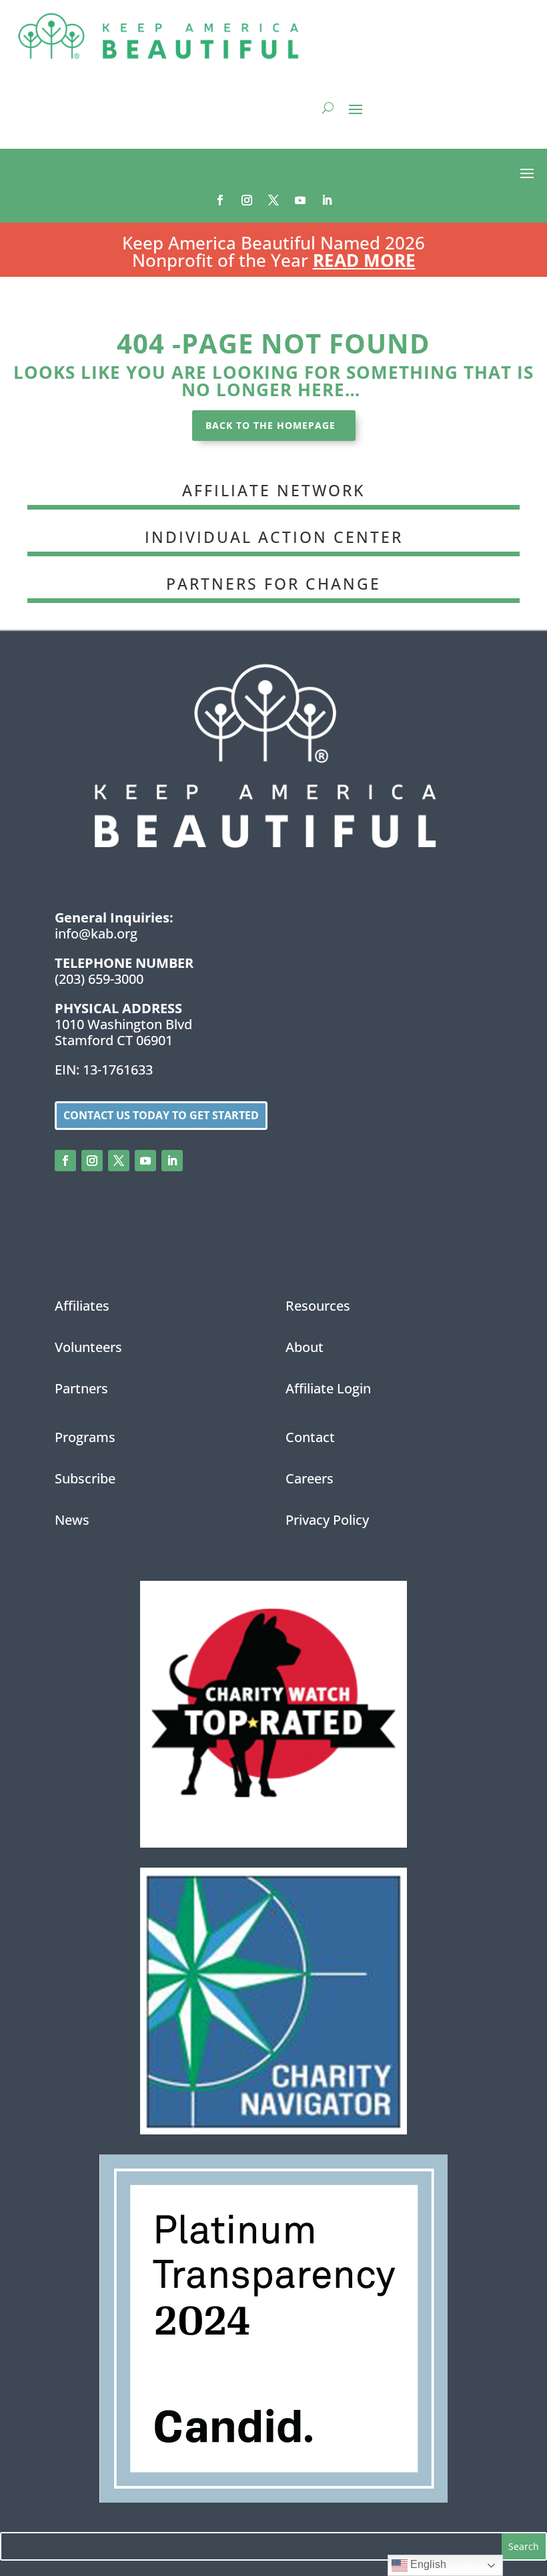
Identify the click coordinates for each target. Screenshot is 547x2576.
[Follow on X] (273, 200)
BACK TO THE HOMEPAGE (270, 425)
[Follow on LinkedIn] (327, 200)
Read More (364, 260)
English (427, 2564)
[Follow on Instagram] (247, 200)
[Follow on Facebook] (220, 200)
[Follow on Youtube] (300, 200)
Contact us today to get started (161, 1115)
